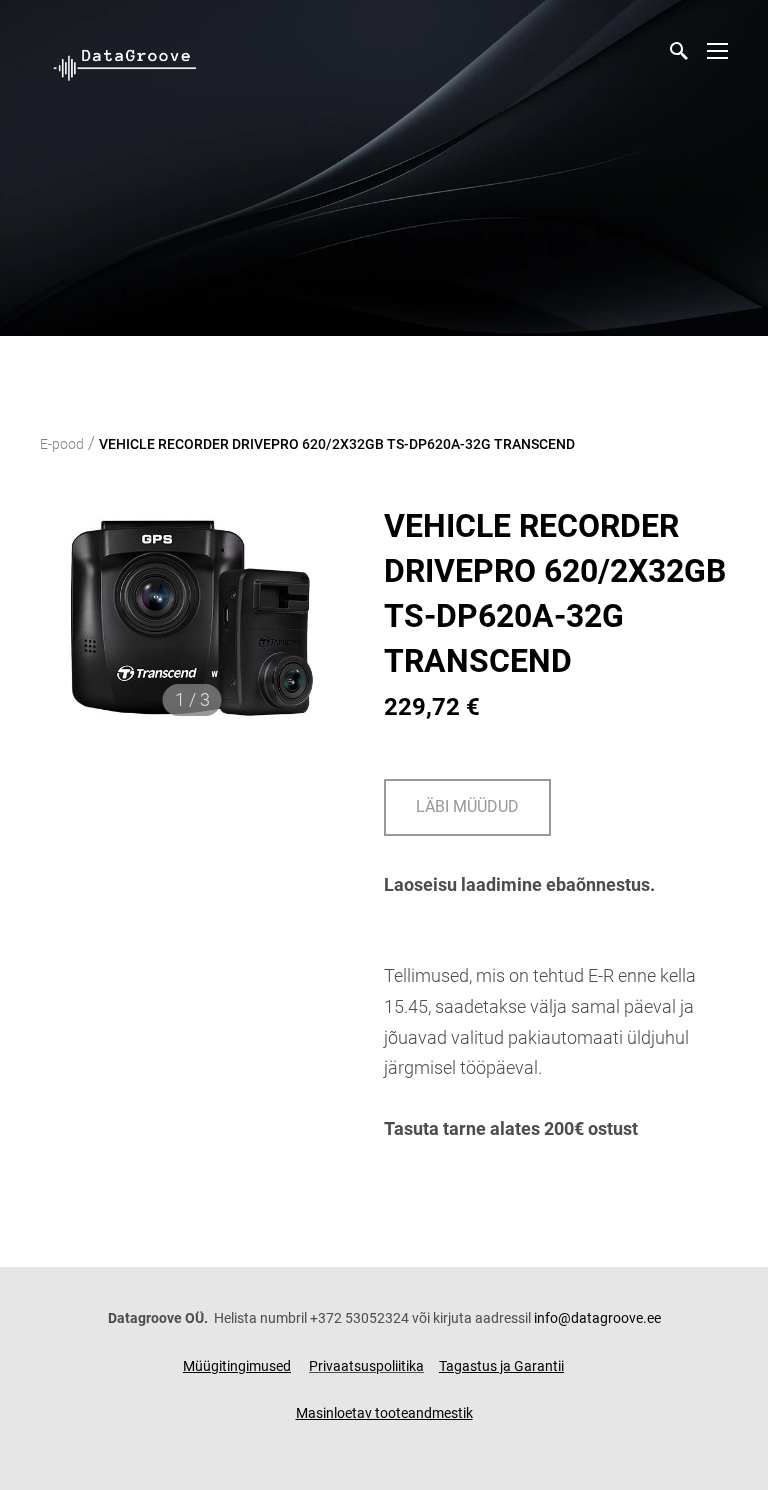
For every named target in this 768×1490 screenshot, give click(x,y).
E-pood (62, 444)
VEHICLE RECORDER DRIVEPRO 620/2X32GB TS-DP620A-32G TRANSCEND (337, 444)
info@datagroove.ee (597, 1318)
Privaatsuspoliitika (366, 1366)
